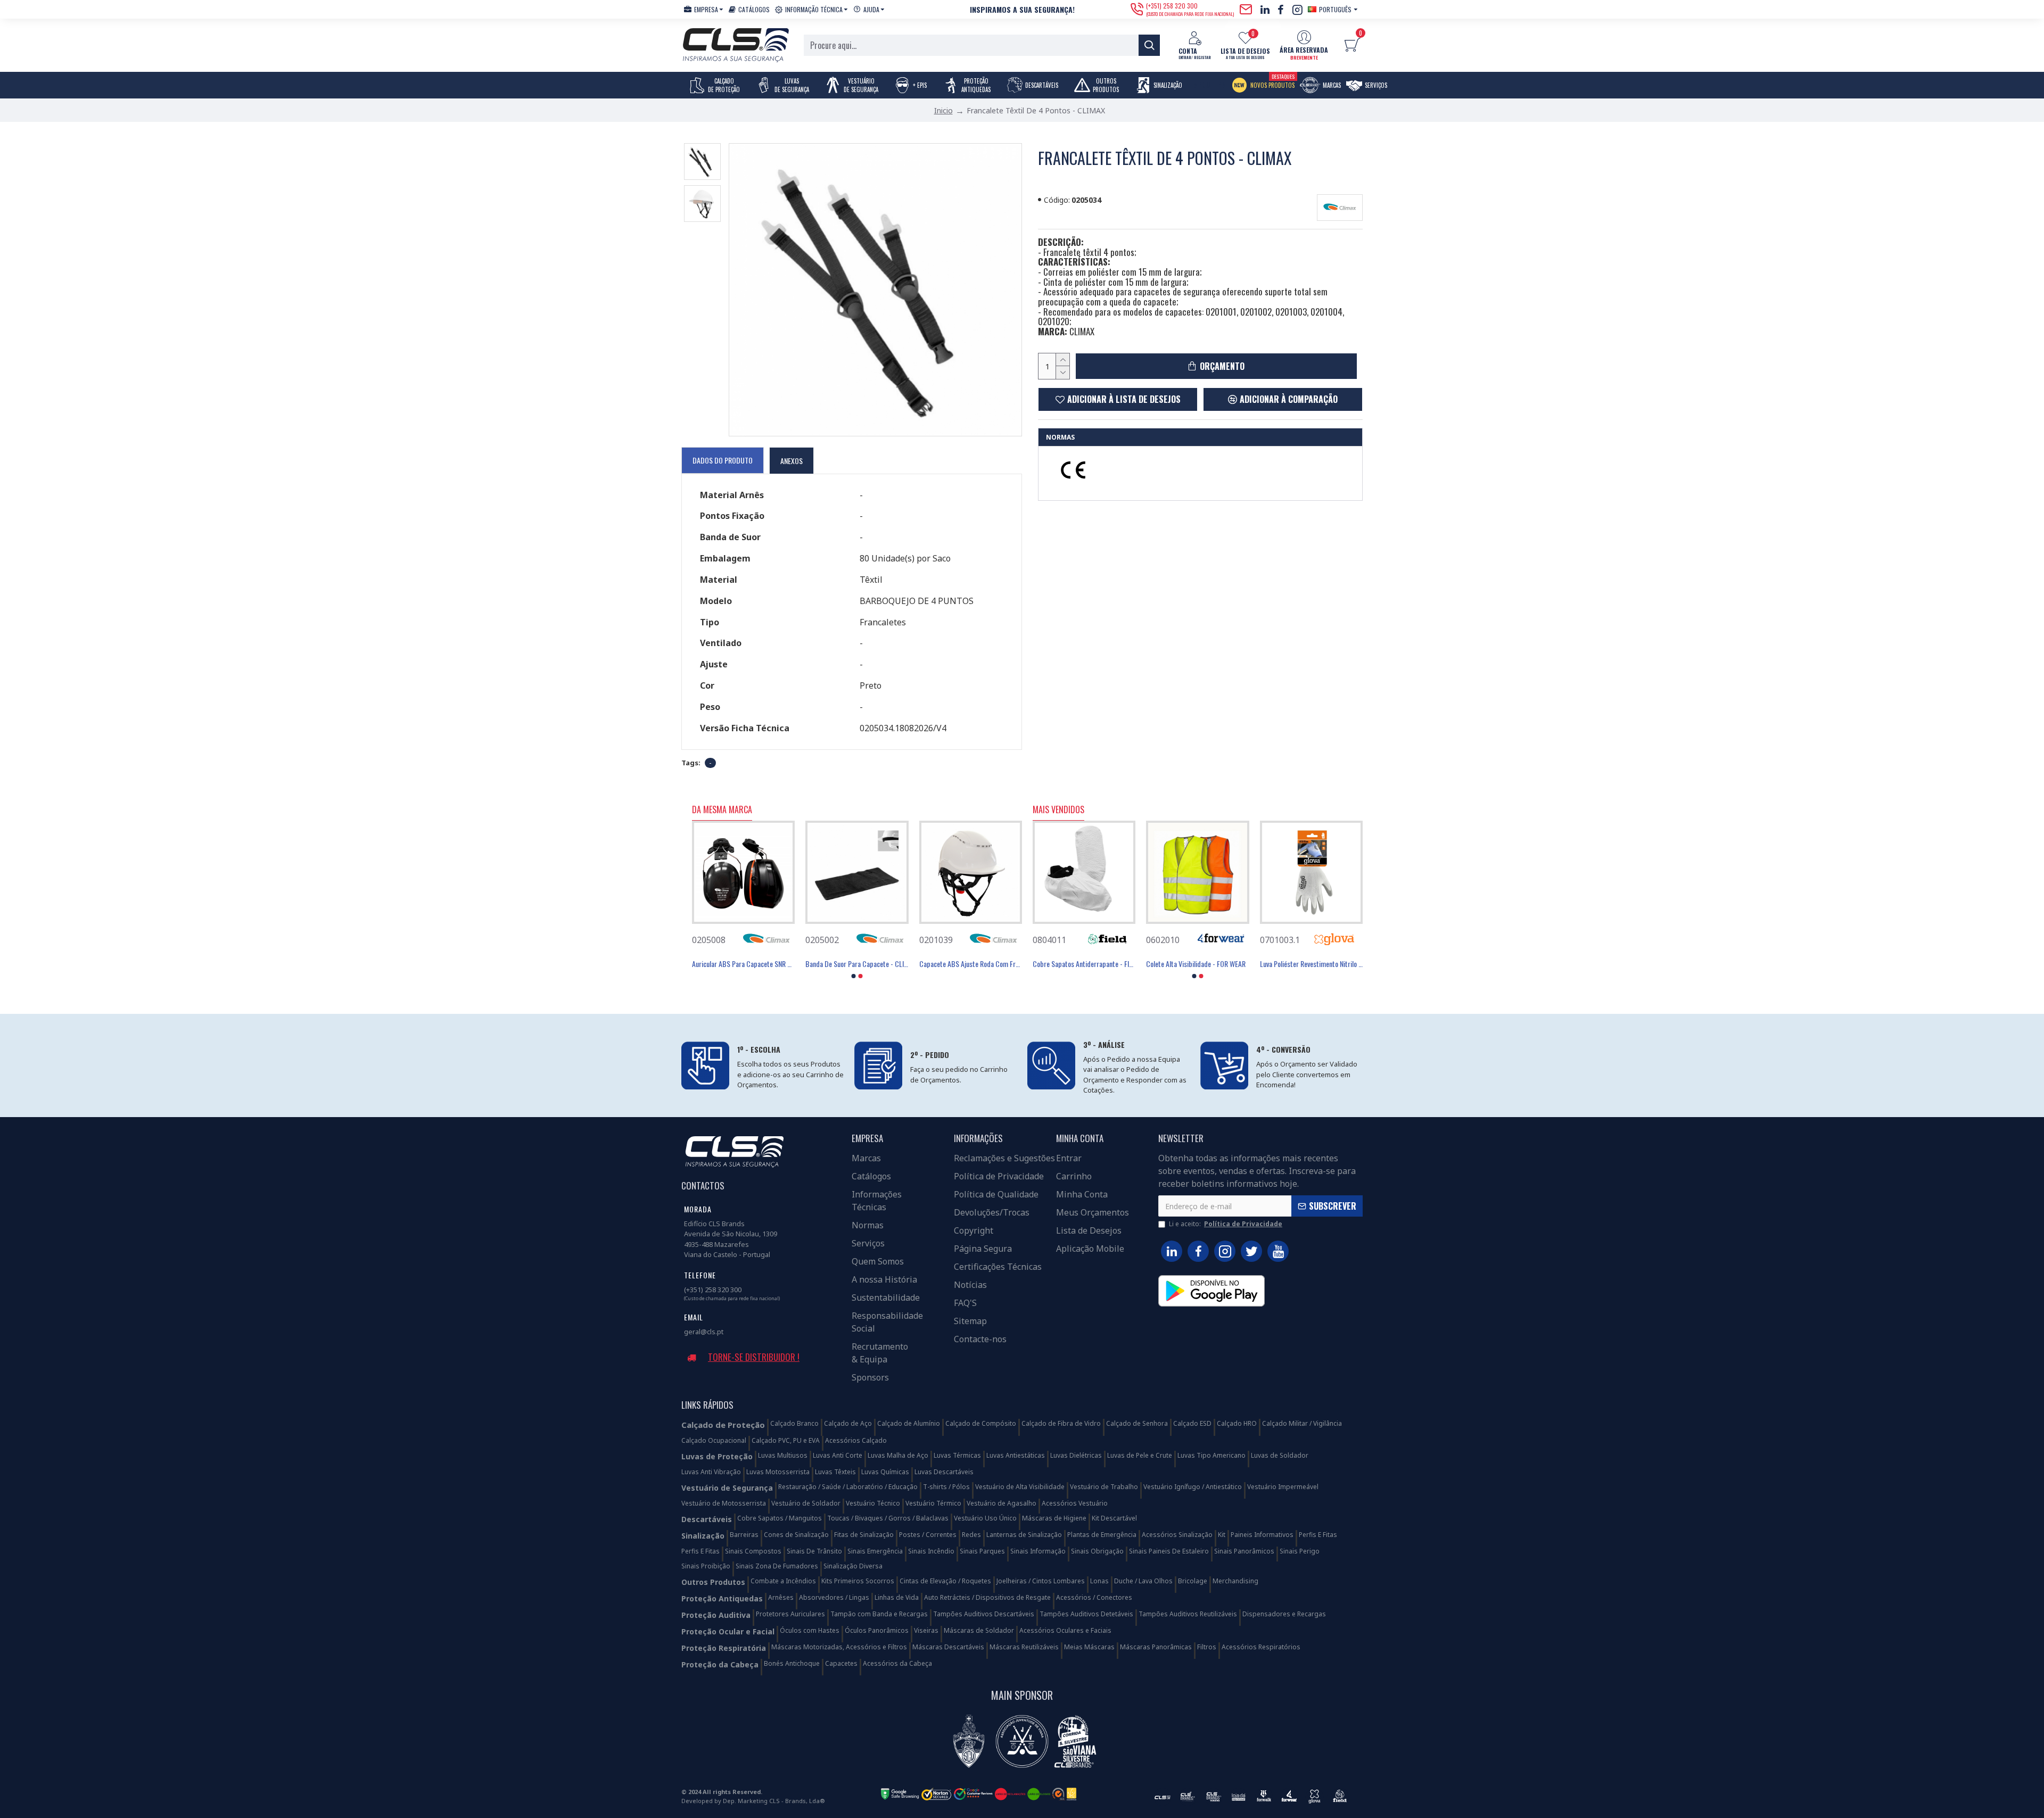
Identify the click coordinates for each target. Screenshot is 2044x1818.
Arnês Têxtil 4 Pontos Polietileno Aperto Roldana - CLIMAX (971, 964)
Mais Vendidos (1058, 810)
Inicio (943, 110)
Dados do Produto (723, 460)
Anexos (792, 461)
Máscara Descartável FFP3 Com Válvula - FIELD (1311, 964)
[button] (854, 976)
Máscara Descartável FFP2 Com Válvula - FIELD (1197, 964)
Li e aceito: (1226, 1224)
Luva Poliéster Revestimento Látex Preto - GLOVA (1084, 964)
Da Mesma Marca (722, 810)
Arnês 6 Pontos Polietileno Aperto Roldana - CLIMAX (857, 964)
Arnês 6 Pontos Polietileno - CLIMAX (742, 964)
